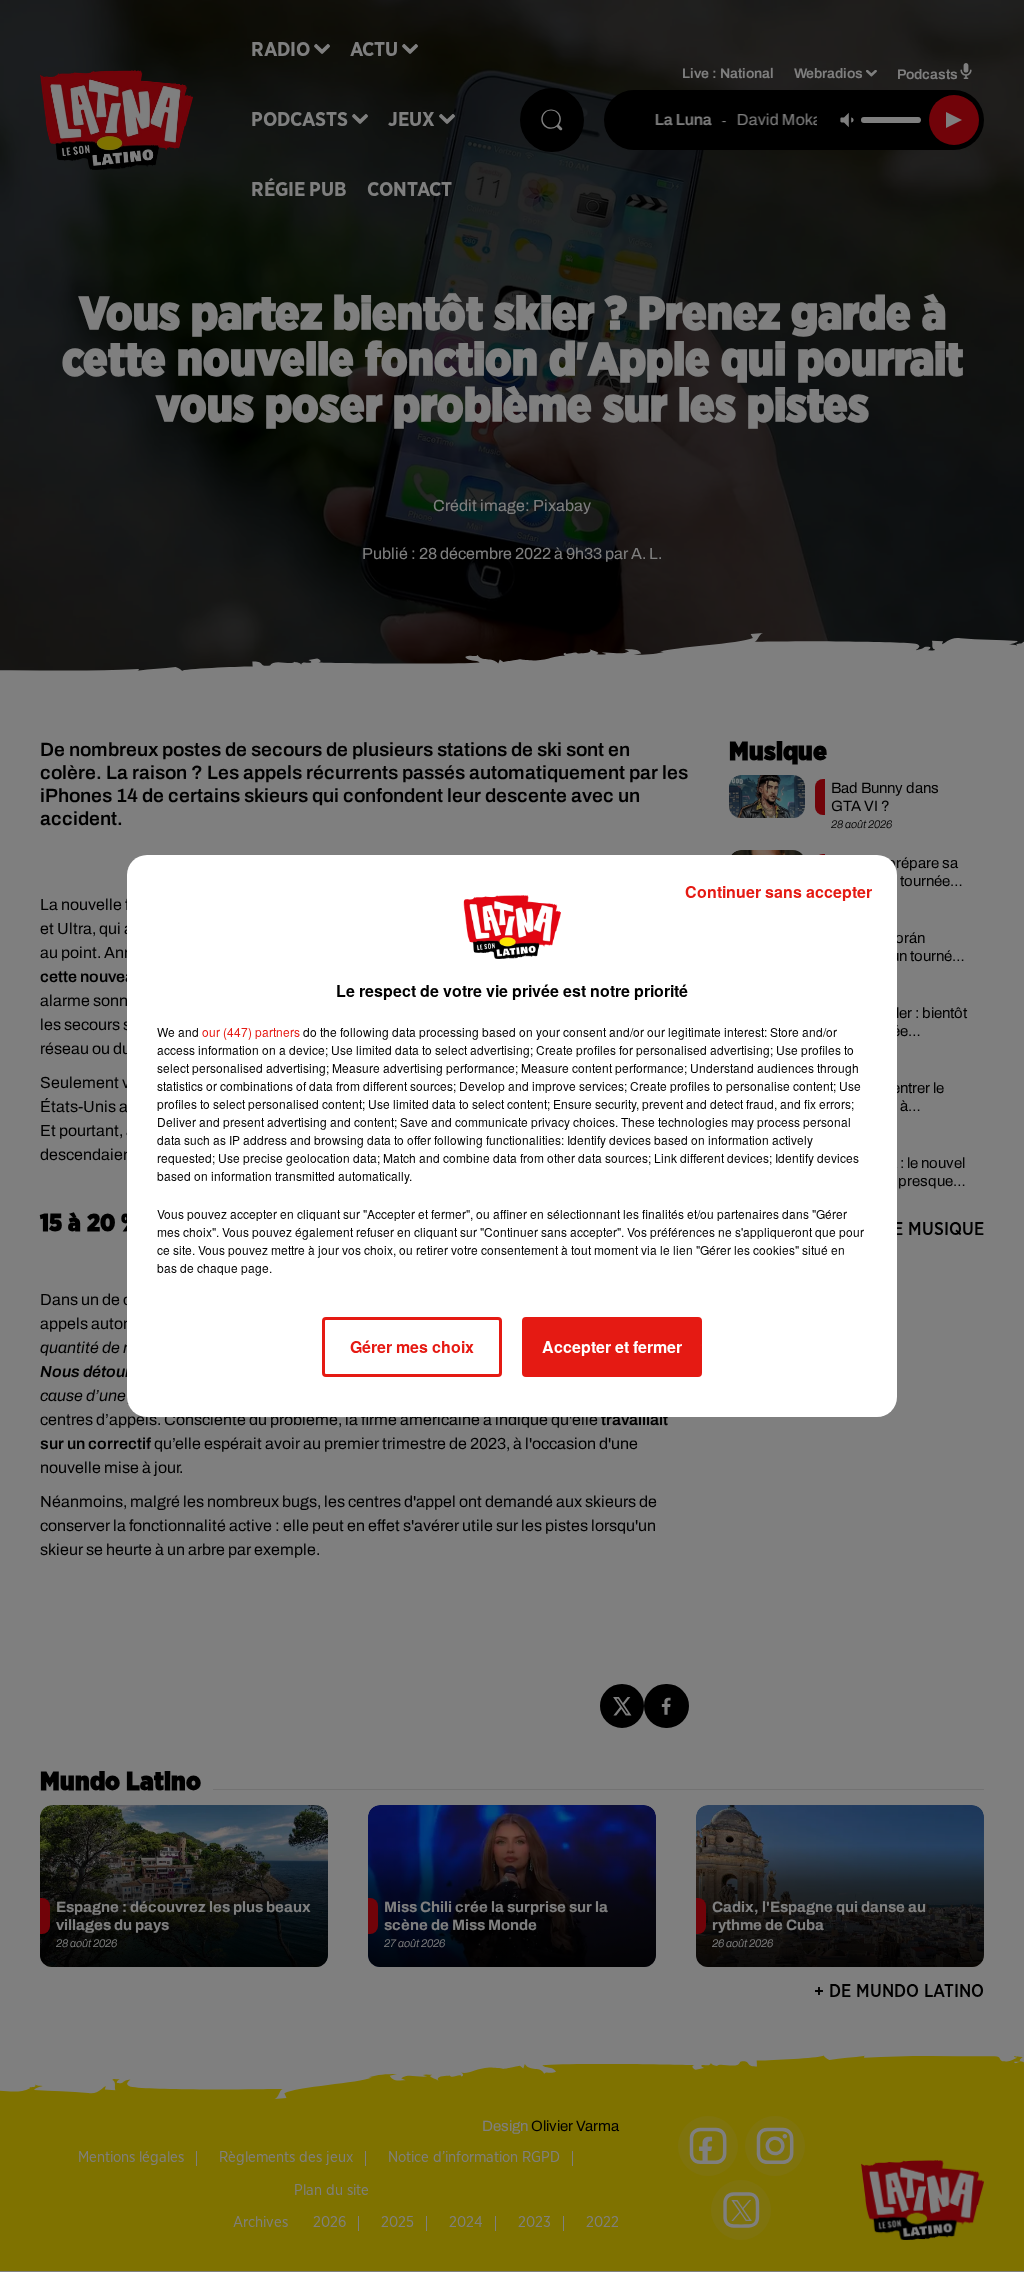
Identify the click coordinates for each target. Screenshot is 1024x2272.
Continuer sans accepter (778, 891)
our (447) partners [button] (251, 1031)
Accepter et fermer (612, 1346)
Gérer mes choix (412, 1346)
